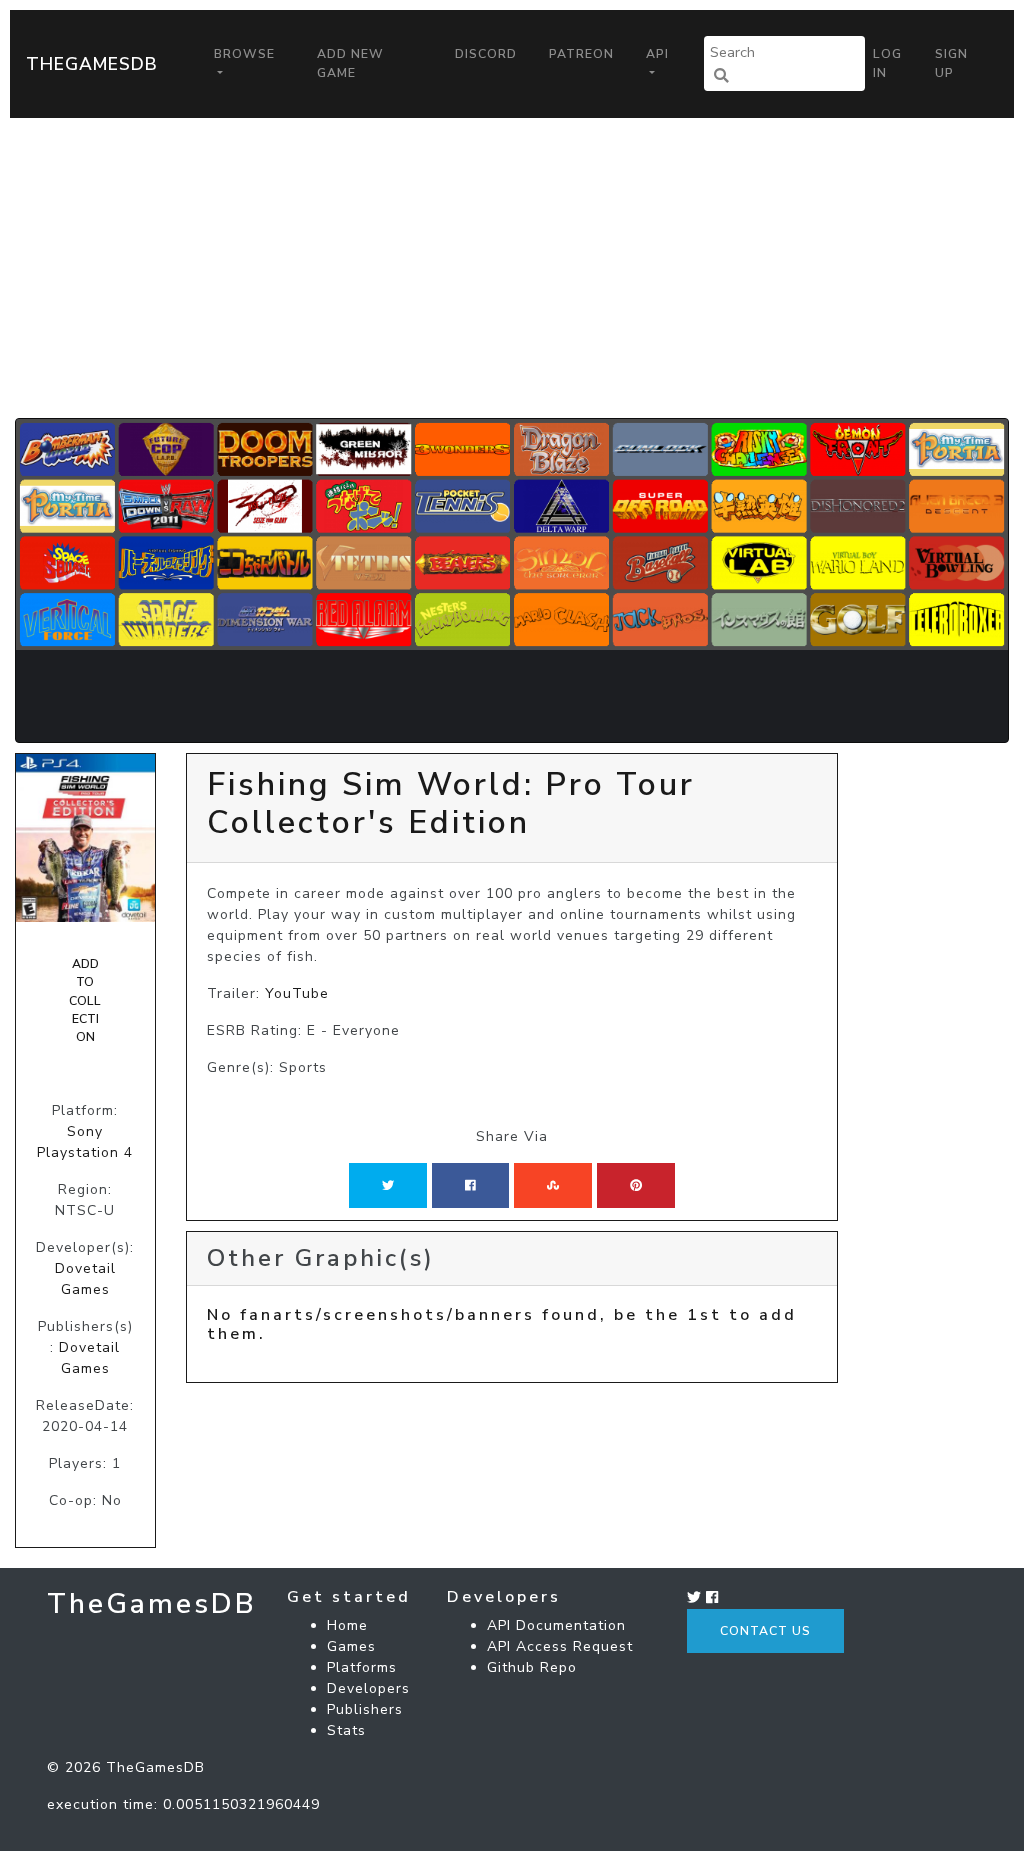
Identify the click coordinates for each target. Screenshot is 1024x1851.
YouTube (297, 993)
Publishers (365, 1709)
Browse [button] (244, 54)
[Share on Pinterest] (636, 1185)
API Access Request (560, 1646)
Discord (486, 54)
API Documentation (556, 1625)
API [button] (657, 54)
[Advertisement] (512, 268)
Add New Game (350, 63)
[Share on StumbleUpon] (553, 1185)
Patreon (581, 54)
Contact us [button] (765, 1631)
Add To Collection (85, 1001)
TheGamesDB (92, 64)
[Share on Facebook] (470, 1185)
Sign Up (951, 63)
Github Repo (532, 1667)
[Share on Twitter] (388, 1185)
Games (351, 1646)
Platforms (362, 1667)
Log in (887, 63)
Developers (368, 1688)
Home (347, 1625)
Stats (346, 1730)
